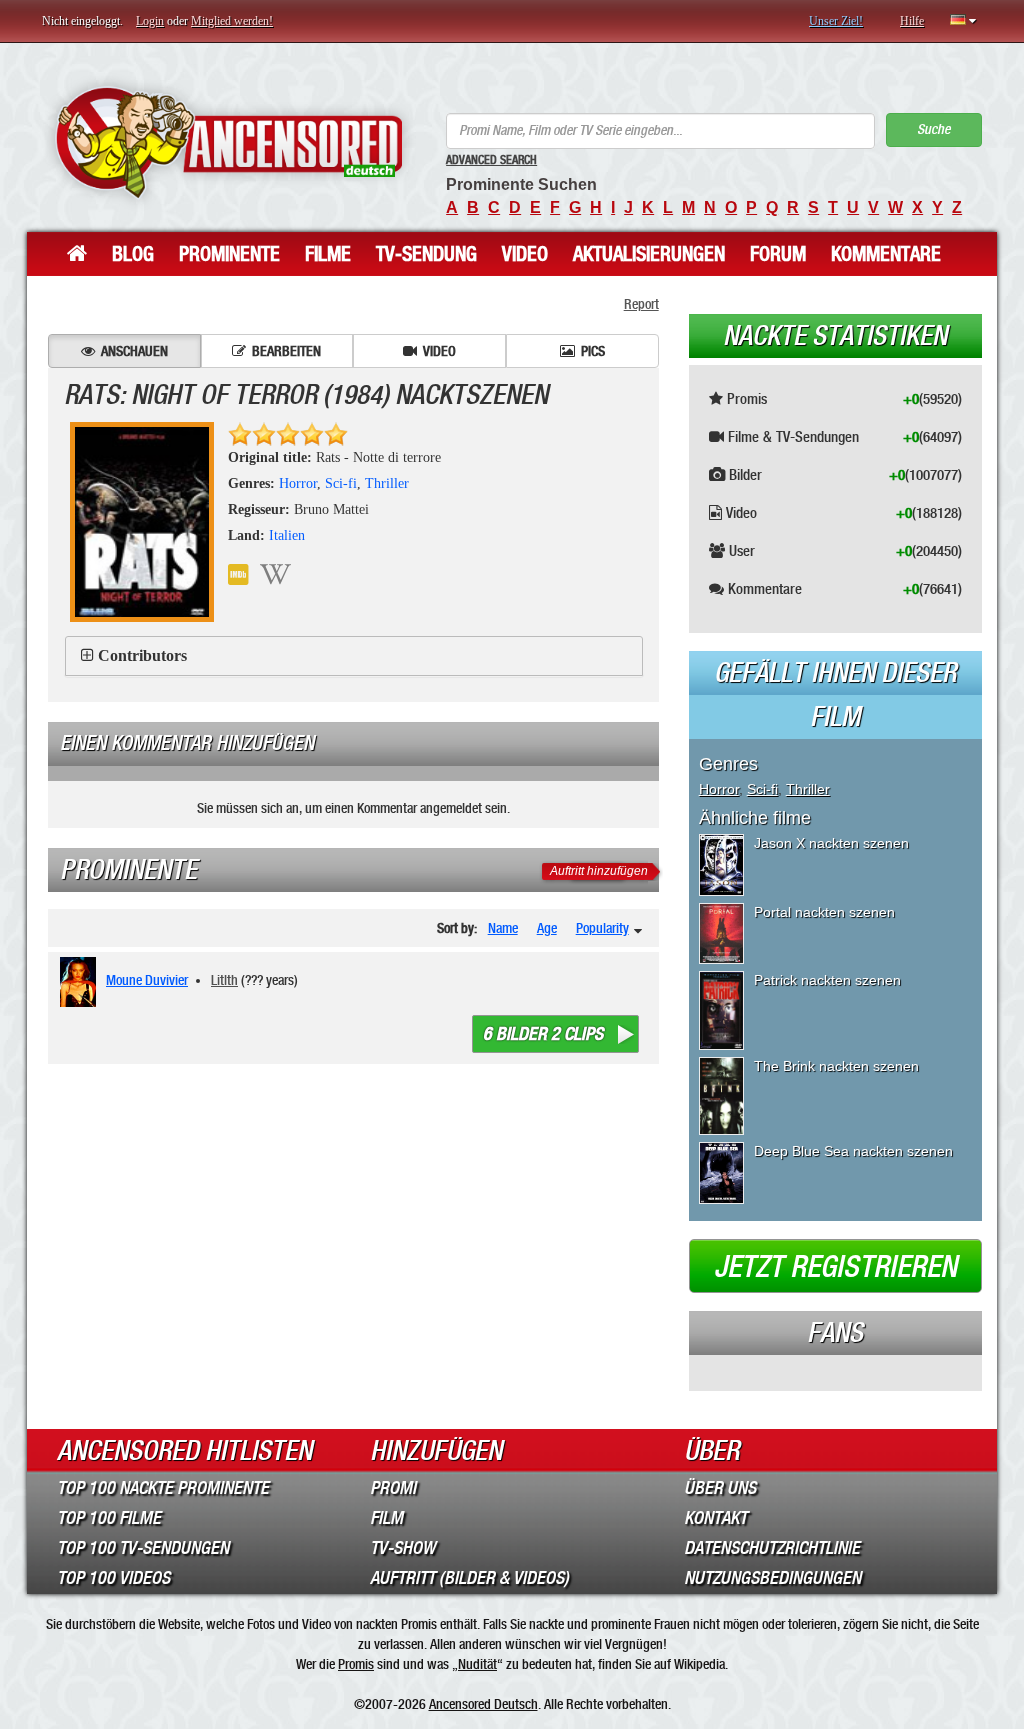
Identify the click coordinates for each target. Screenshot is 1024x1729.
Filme (328, 254)
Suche (933, 129)
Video (525, 254)
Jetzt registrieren (835, 1267)
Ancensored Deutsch (483, 1704)
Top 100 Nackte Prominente (163, 1488)
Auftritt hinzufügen (599, 871)
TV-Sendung (426, 254)
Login (150, 21)
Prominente (229, 254)
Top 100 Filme (109, 1518)
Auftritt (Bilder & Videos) (469, 1578)
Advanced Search (491, 160)
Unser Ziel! (836, 21)
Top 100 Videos (113, 1578)
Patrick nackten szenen (827, 980)
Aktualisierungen (649, 254)
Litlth (224, 980)
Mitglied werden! (232, 21)
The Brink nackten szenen (836, 1066)
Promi (393, 1488)
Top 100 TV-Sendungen (143, 1548)
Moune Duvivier (147, 980)
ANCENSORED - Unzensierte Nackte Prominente (229, 142)
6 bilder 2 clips (543, 1034)
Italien (287, 535)
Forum (778, 254)
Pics (593, 351)
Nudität (477, 1664)
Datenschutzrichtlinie (772, 1548)
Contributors (142, 655)
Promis (356, 1664)
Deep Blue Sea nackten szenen (853, 1151)
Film (386, 1518)
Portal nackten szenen (824, 912)
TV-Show (402, 1548)
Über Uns (720, 1488)
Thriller (387, 483)
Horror (298, 483)
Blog (133, 254)
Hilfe (912, 21)
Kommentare (886, 254)
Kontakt (715, 1518)
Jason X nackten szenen (831, 843)
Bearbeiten (286, 351)
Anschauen (134, 351)
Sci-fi (341, 483)
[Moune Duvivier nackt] (81, 982)
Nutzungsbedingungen (772, 1578)
